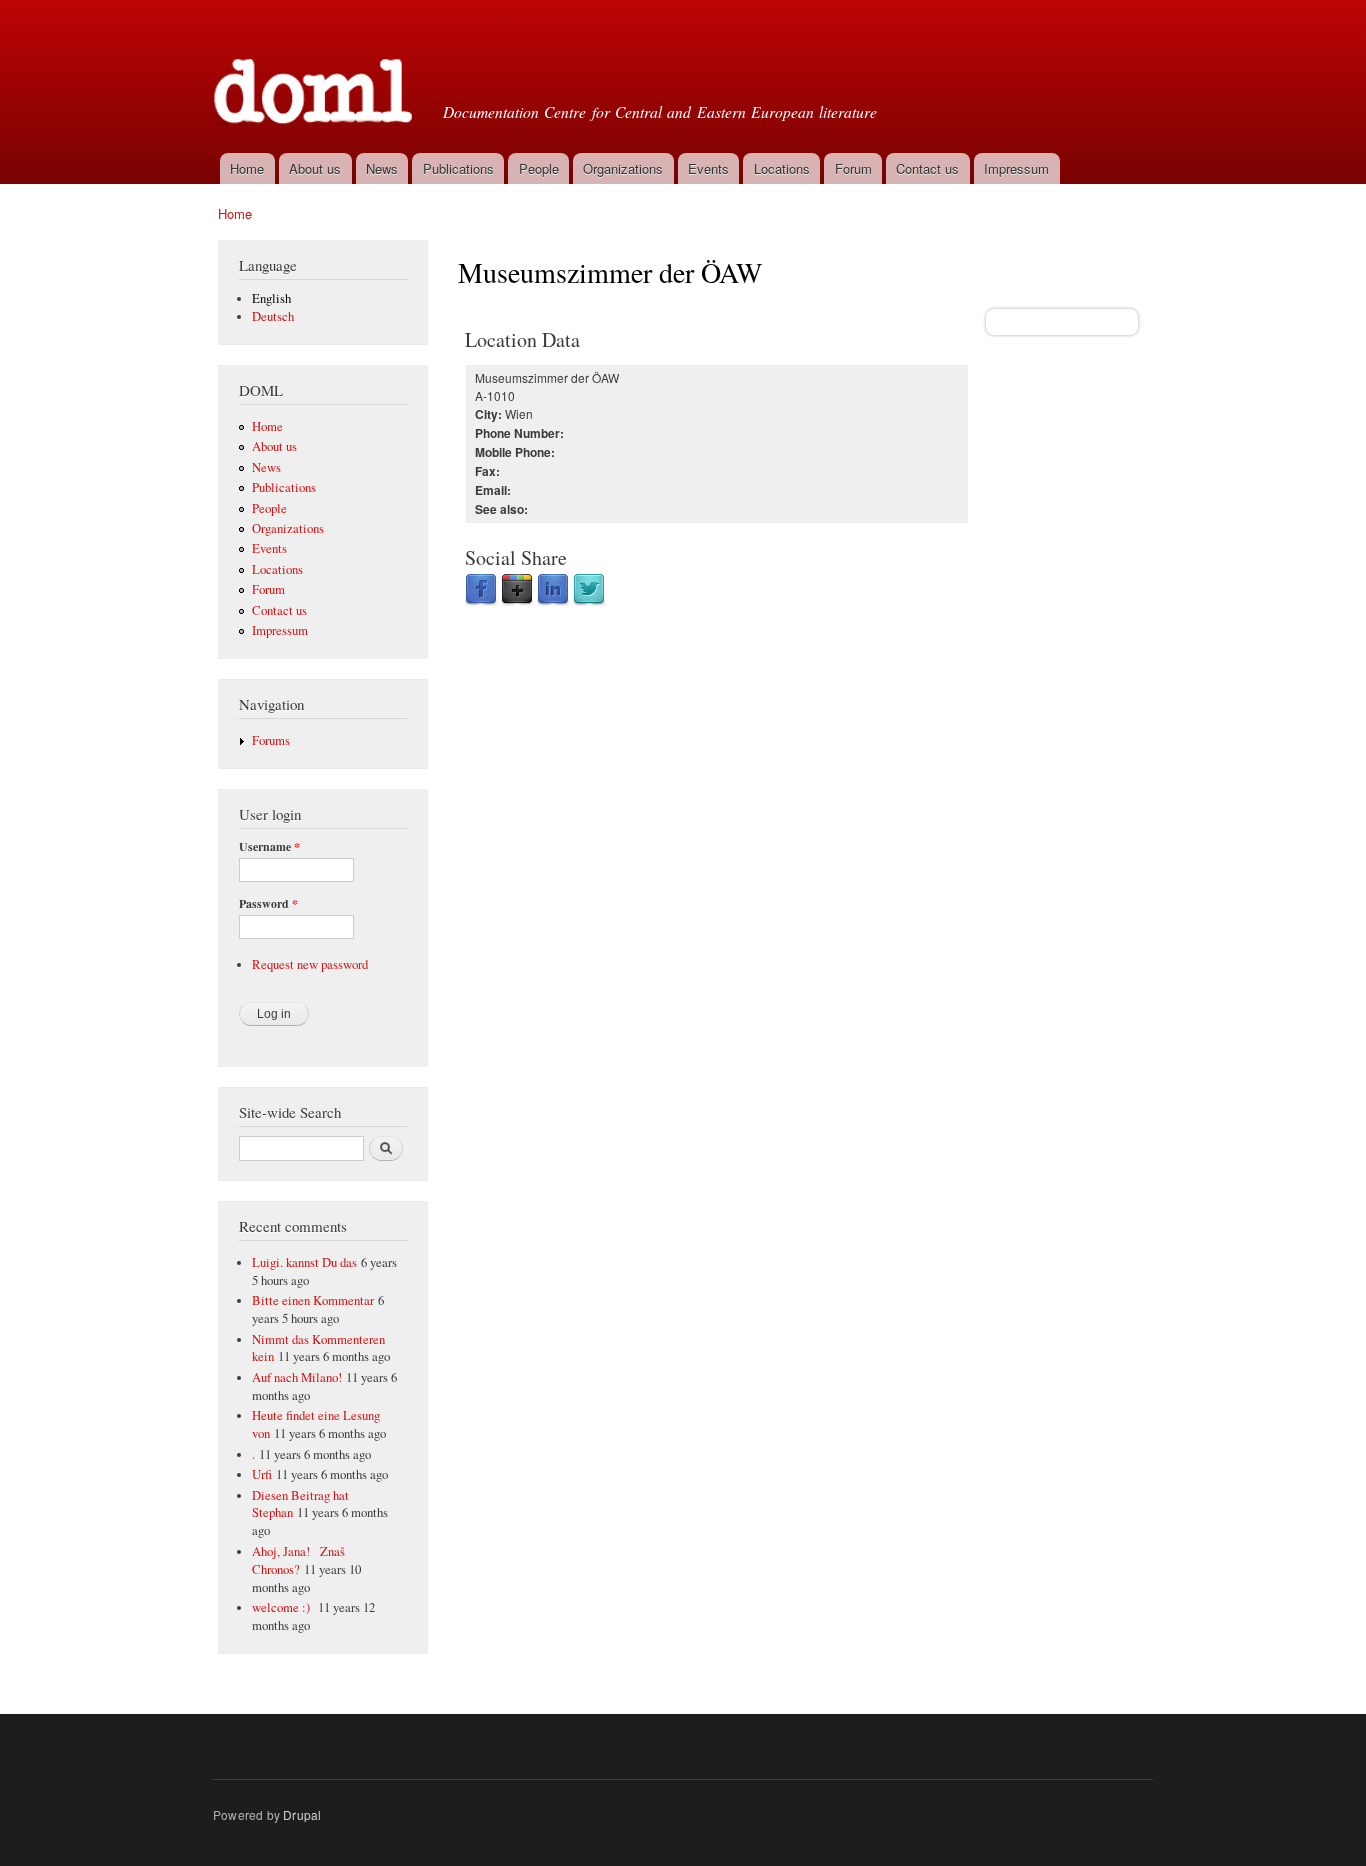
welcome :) (283, 1607)
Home (247, 168)
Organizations (623, 168)
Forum (853, 168)
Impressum (1016, 168)
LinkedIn (553, 590)
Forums (271, 740)
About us (315, 168)
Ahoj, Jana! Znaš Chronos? (298, 1560)
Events (708, 168)
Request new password (310, 964)
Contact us (927, 168)
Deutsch (273, 316)
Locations (782, 168)
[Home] (315, 74)
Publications (458, 168)
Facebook (481, 590)
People (539, 168)
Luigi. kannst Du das (304, 1262)
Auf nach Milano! (297, 1377)
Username (269, 847)
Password (268, 904)
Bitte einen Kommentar (313, 1300)
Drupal (302, 1814)
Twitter (589, 590)
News (382, 168)
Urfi (262, 1474)
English (271, 298)
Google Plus (517, 590)
